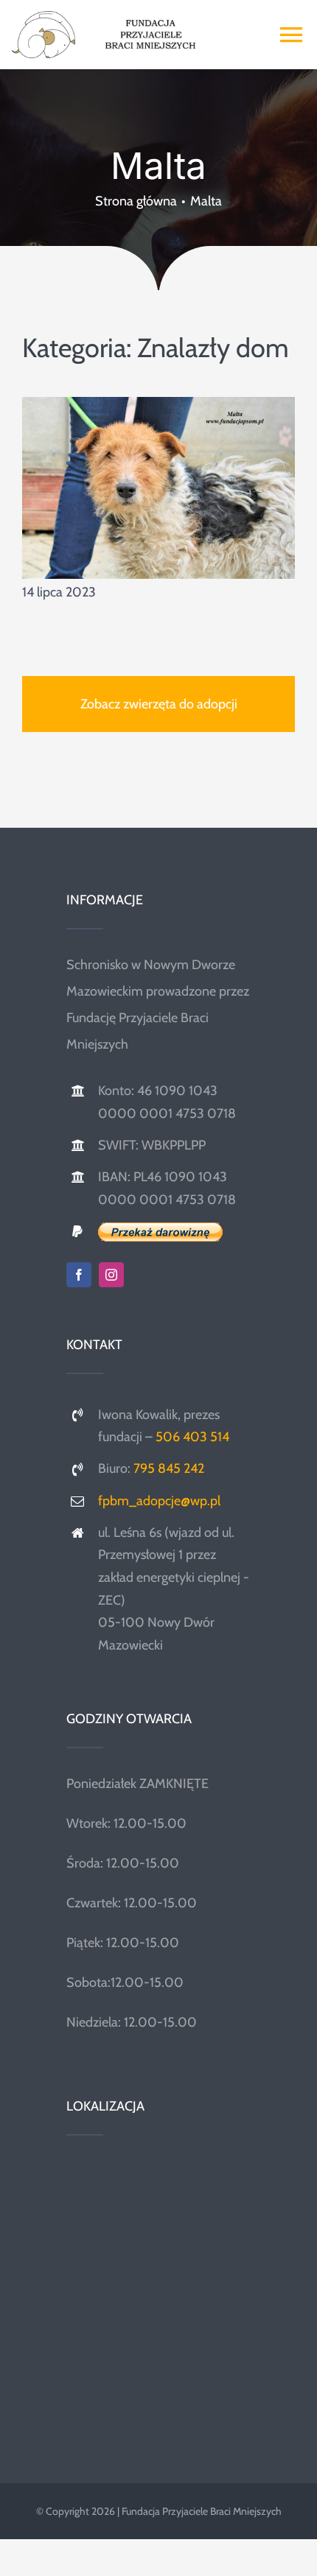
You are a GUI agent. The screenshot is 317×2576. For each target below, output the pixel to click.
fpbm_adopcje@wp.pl (159, 1501)
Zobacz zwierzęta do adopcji (159, 704)
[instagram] (111, 1275)
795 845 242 (169, 1468)
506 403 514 (192, 1437)
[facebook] (79, 1275)
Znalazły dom (213, 348)
